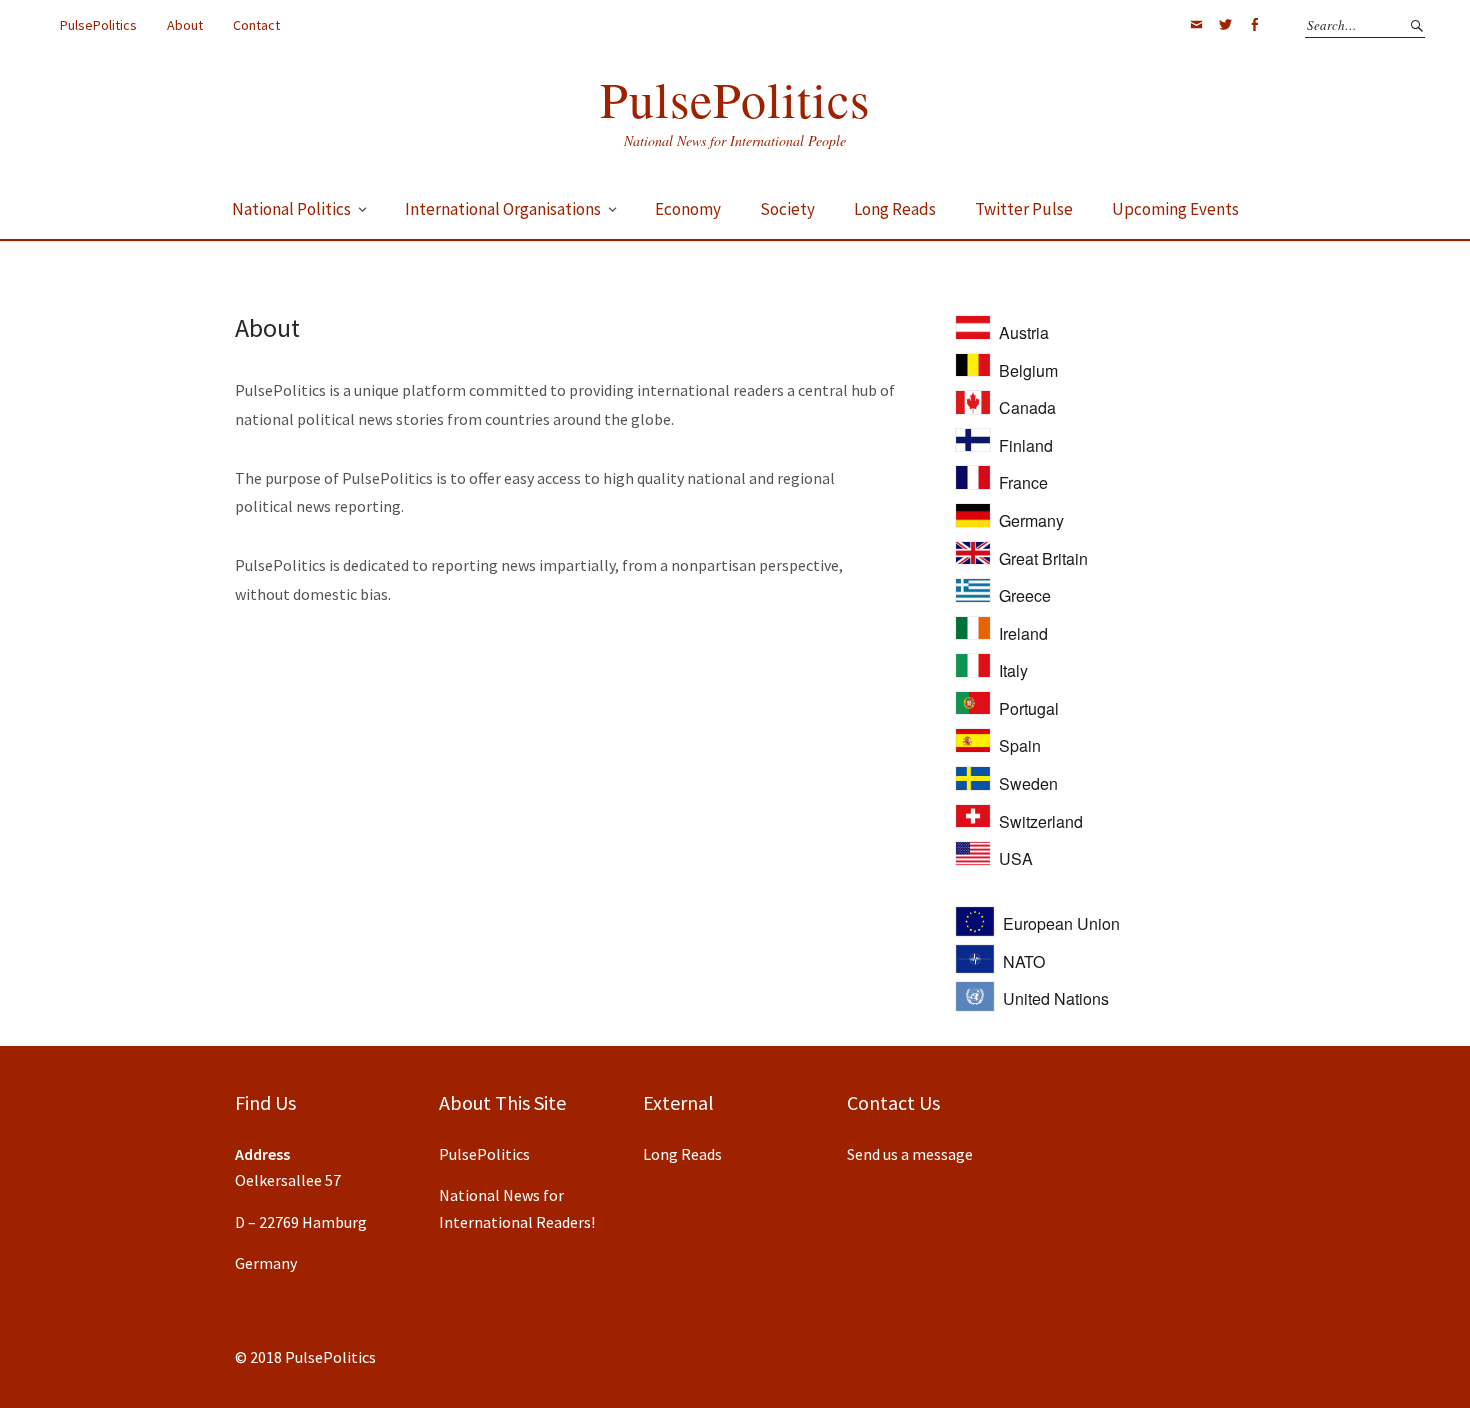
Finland (1026, 445)
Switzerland (1041, 821)
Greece (1025, 595)
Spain (1020, 745)
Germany (1031, 520)
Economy (688, 209)
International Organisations (503, 209)
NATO (1024, 961)
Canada (1027, 407)
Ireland (1023, 633)
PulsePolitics (98, 25)
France (1023, 482)
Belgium (1028, 370)
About (185, 25)
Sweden (1028, 783)
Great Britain (1043, 558)
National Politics (291, 209)
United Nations (1056, 998)
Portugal (1029, 708)
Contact (256, 25)
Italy (1013, 670)
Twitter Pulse (1024, 209)
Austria (1024, 332)
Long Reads (895, 209)
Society (787, 209)
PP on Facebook (1254, 25)
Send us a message (910, 1154)
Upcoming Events (1175, 209)
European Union (1061, 923)
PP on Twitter (1225, 25)
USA (1016, 858)
